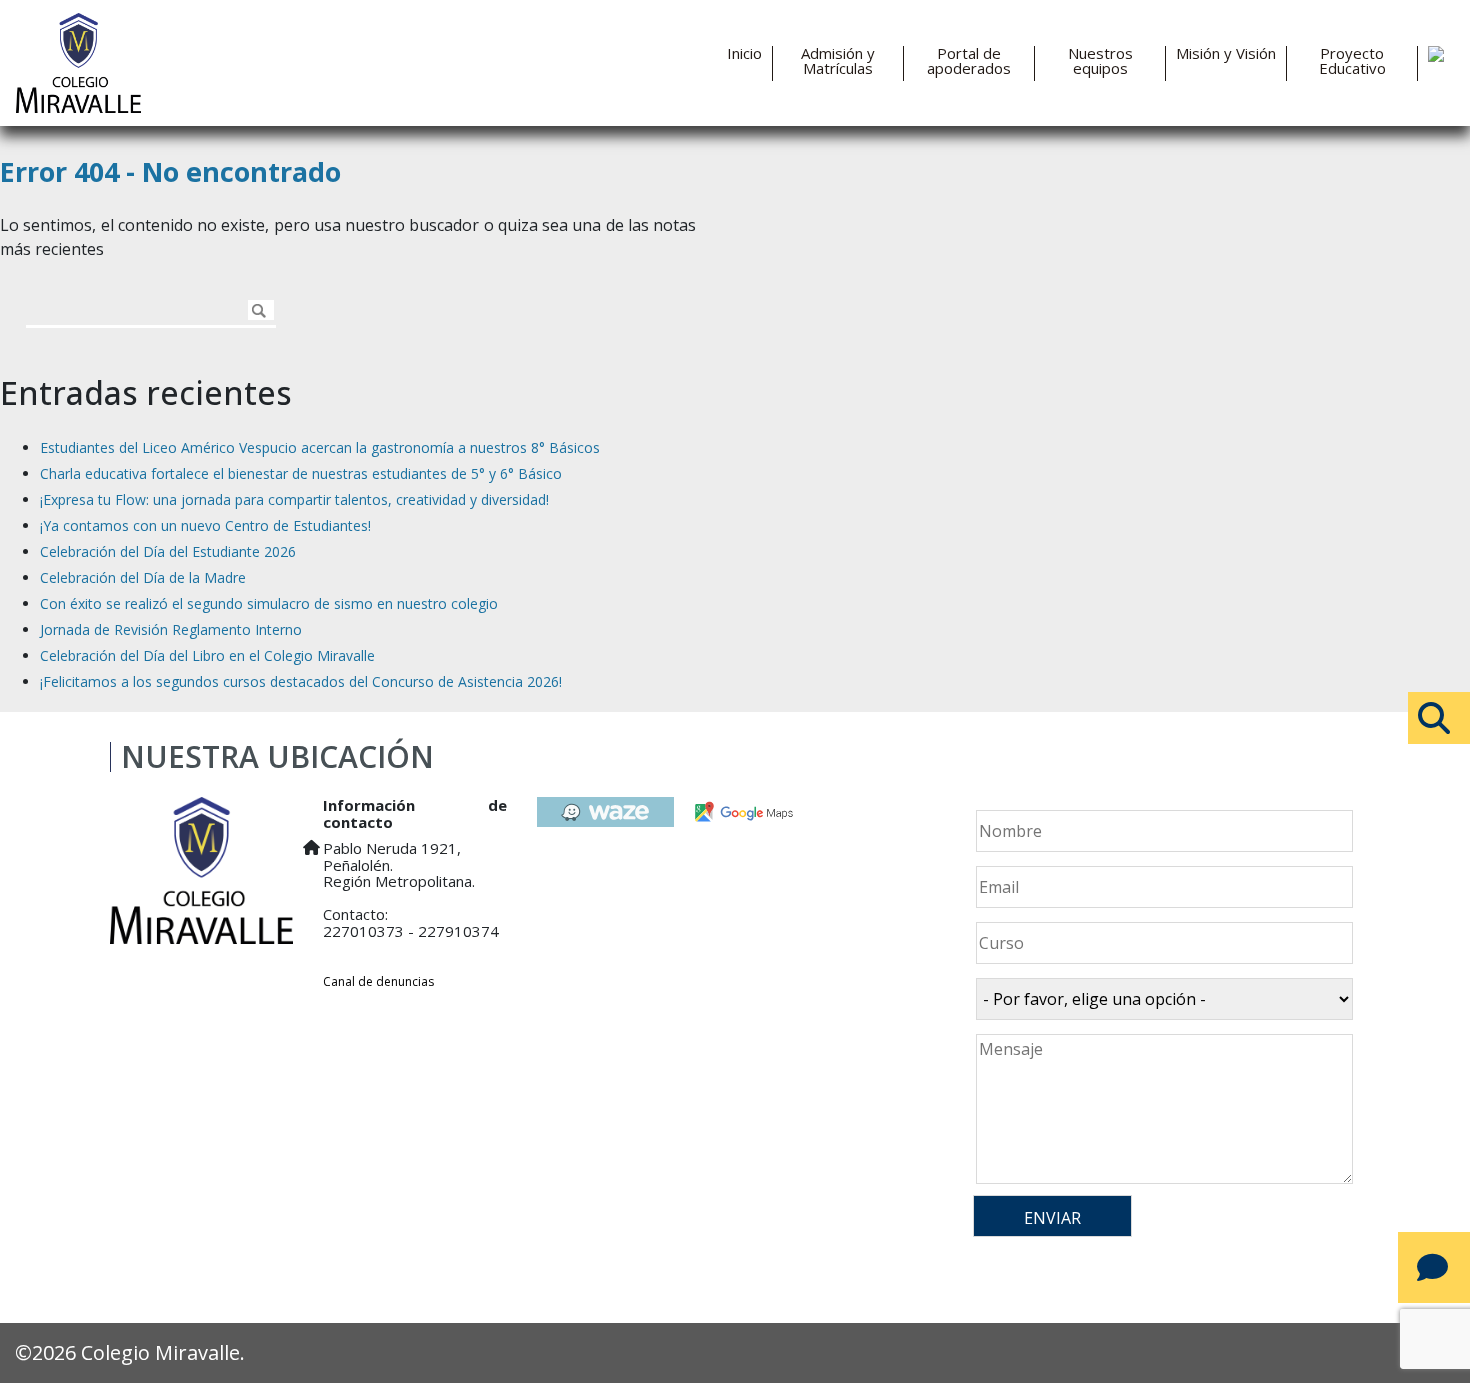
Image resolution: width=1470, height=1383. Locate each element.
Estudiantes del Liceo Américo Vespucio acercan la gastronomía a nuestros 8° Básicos (320, 447)
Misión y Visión (1226, 53)
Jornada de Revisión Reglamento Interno (171, 629)
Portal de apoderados (969, 61)
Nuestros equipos (1100, 61)
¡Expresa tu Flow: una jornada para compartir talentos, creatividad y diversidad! (294, 499)
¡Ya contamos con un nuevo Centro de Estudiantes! (205, 525)
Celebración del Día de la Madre (143, 577)
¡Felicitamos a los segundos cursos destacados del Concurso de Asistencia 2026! (301, 681)
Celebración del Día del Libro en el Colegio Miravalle (207, 655)
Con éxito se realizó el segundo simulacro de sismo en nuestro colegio (269, 603)
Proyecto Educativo (1352, 61)
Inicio (744, 53)
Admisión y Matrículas (838, 61)
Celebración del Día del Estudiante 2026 (168, 551)
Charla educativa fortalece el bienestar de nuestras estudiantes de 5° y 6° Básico (301, 473)
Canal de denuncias (378, 981)
